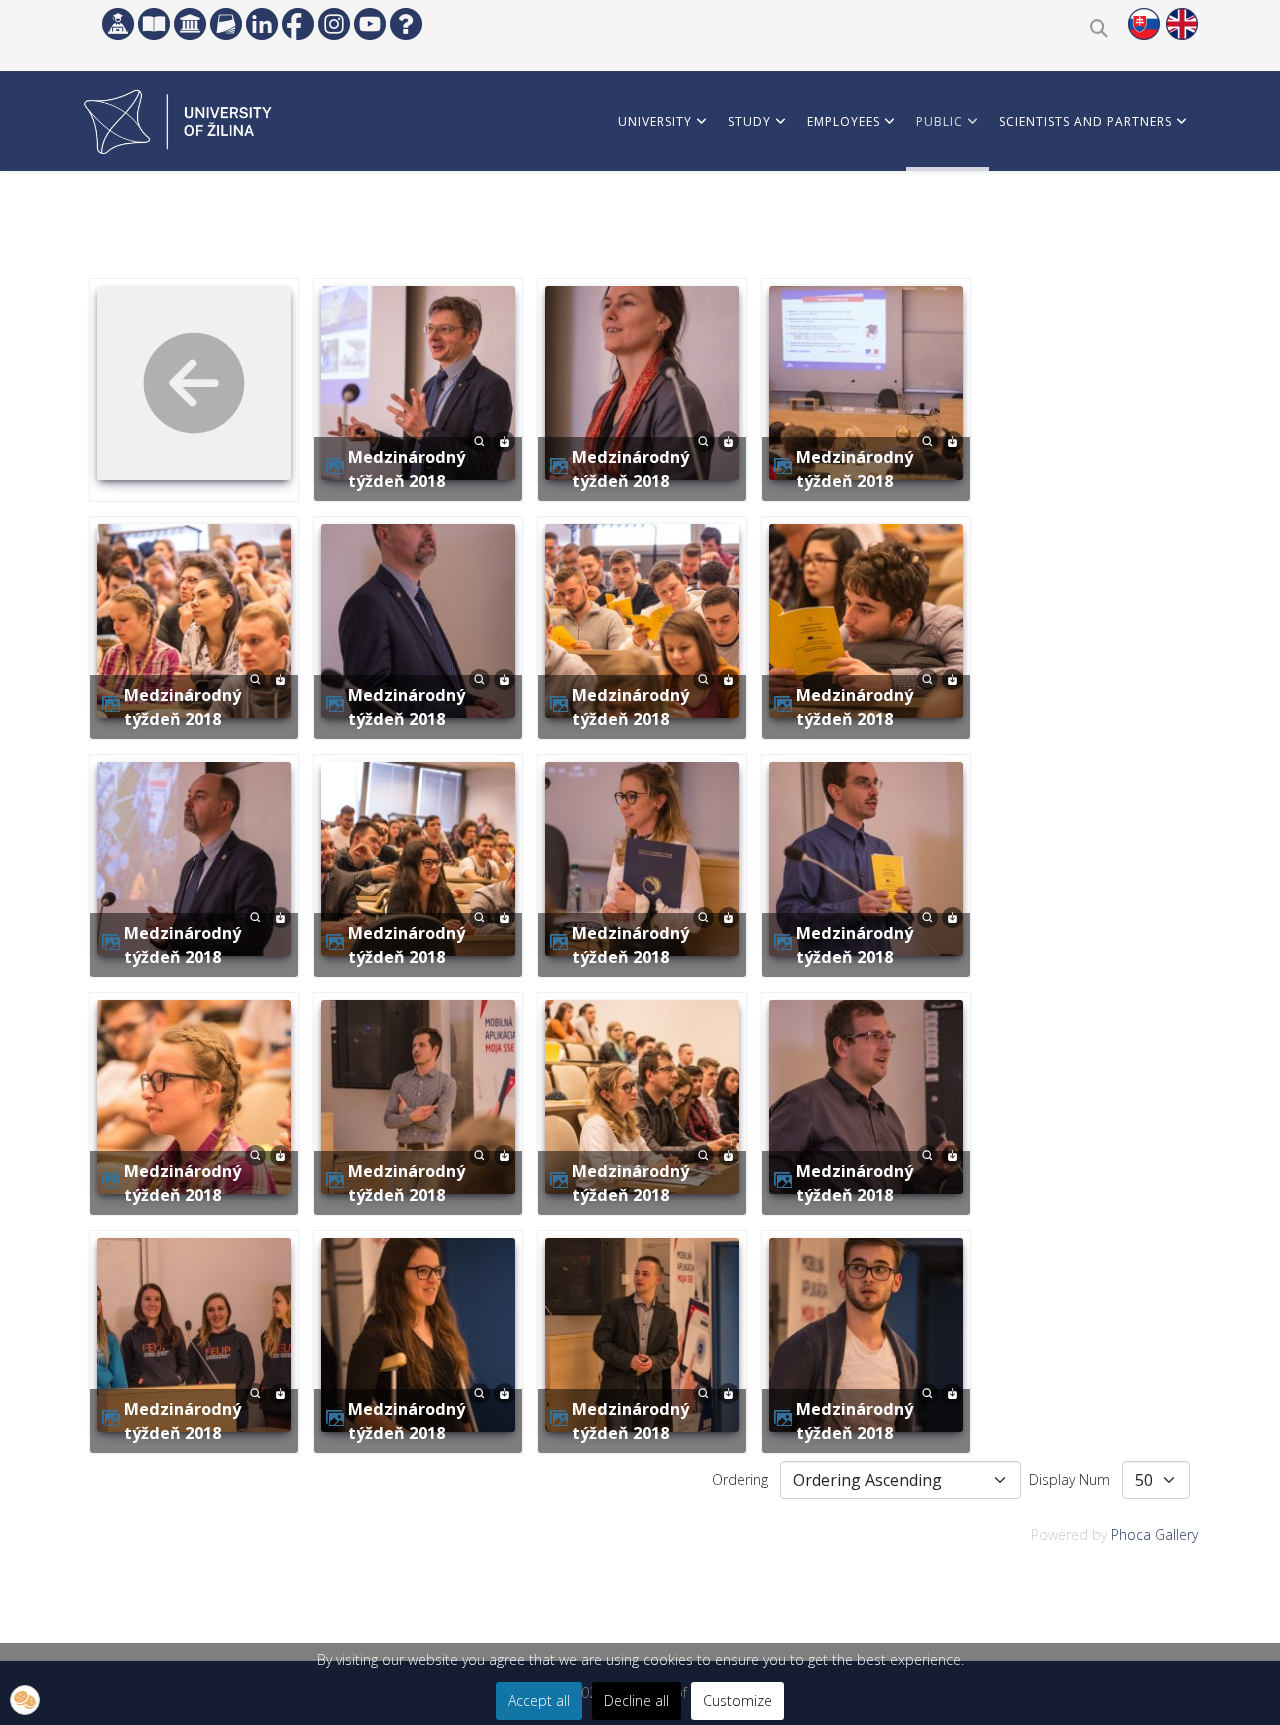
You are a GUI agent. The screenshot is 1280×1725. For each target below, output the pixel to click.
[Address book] (226, 24)
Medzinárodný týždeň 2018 (406, 469)
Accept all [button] (539, 1700)
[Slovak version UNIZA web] (1144, 24)
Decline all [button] (636, 1700)
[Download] (504, 439)
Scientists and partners (1085, 121)
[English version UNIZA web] (1182, 24)
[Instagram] (334, 24)
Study (749, 121)
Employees (843, 121)
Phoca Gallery (1154, 1534)
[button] (25, 1700)
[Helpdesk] (406, 24)
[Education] (118, 24)
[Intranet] (190, 24)
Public (939, 121)
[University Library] (154, 24)
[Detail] (479, 439)
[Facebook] (298, 24)
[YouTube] (370, 24)
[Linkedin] (262, 24)
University (655, 121)
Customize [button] (737, 1700)
